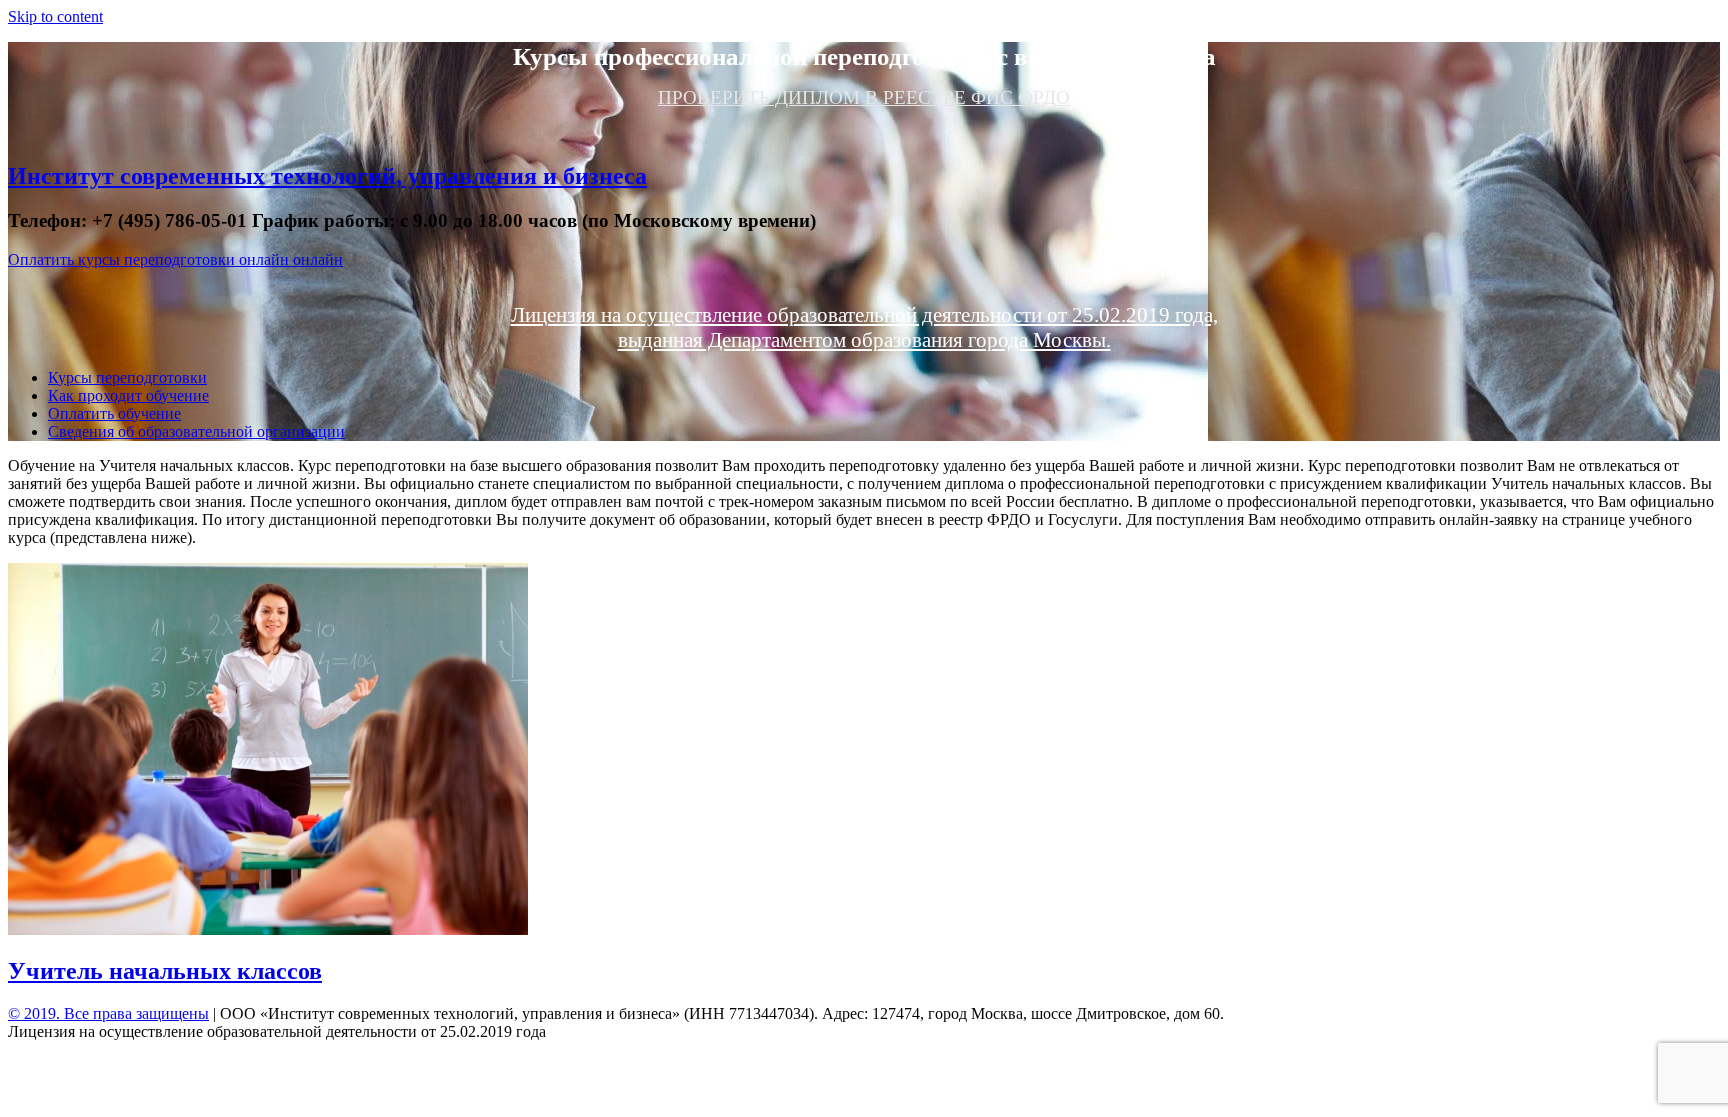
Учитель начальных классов (165, 971)
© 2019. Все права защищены (108, 1013)
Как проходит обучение (128, 395)
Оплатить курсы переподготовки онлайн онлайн (175, 259)
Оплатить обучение (114, 413)
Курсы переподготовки (127, 377)
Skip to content (55, 16)
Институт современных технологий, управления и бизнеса (327, 176)
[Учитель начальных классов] (268, 929)
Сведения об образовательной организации (196, 431)
